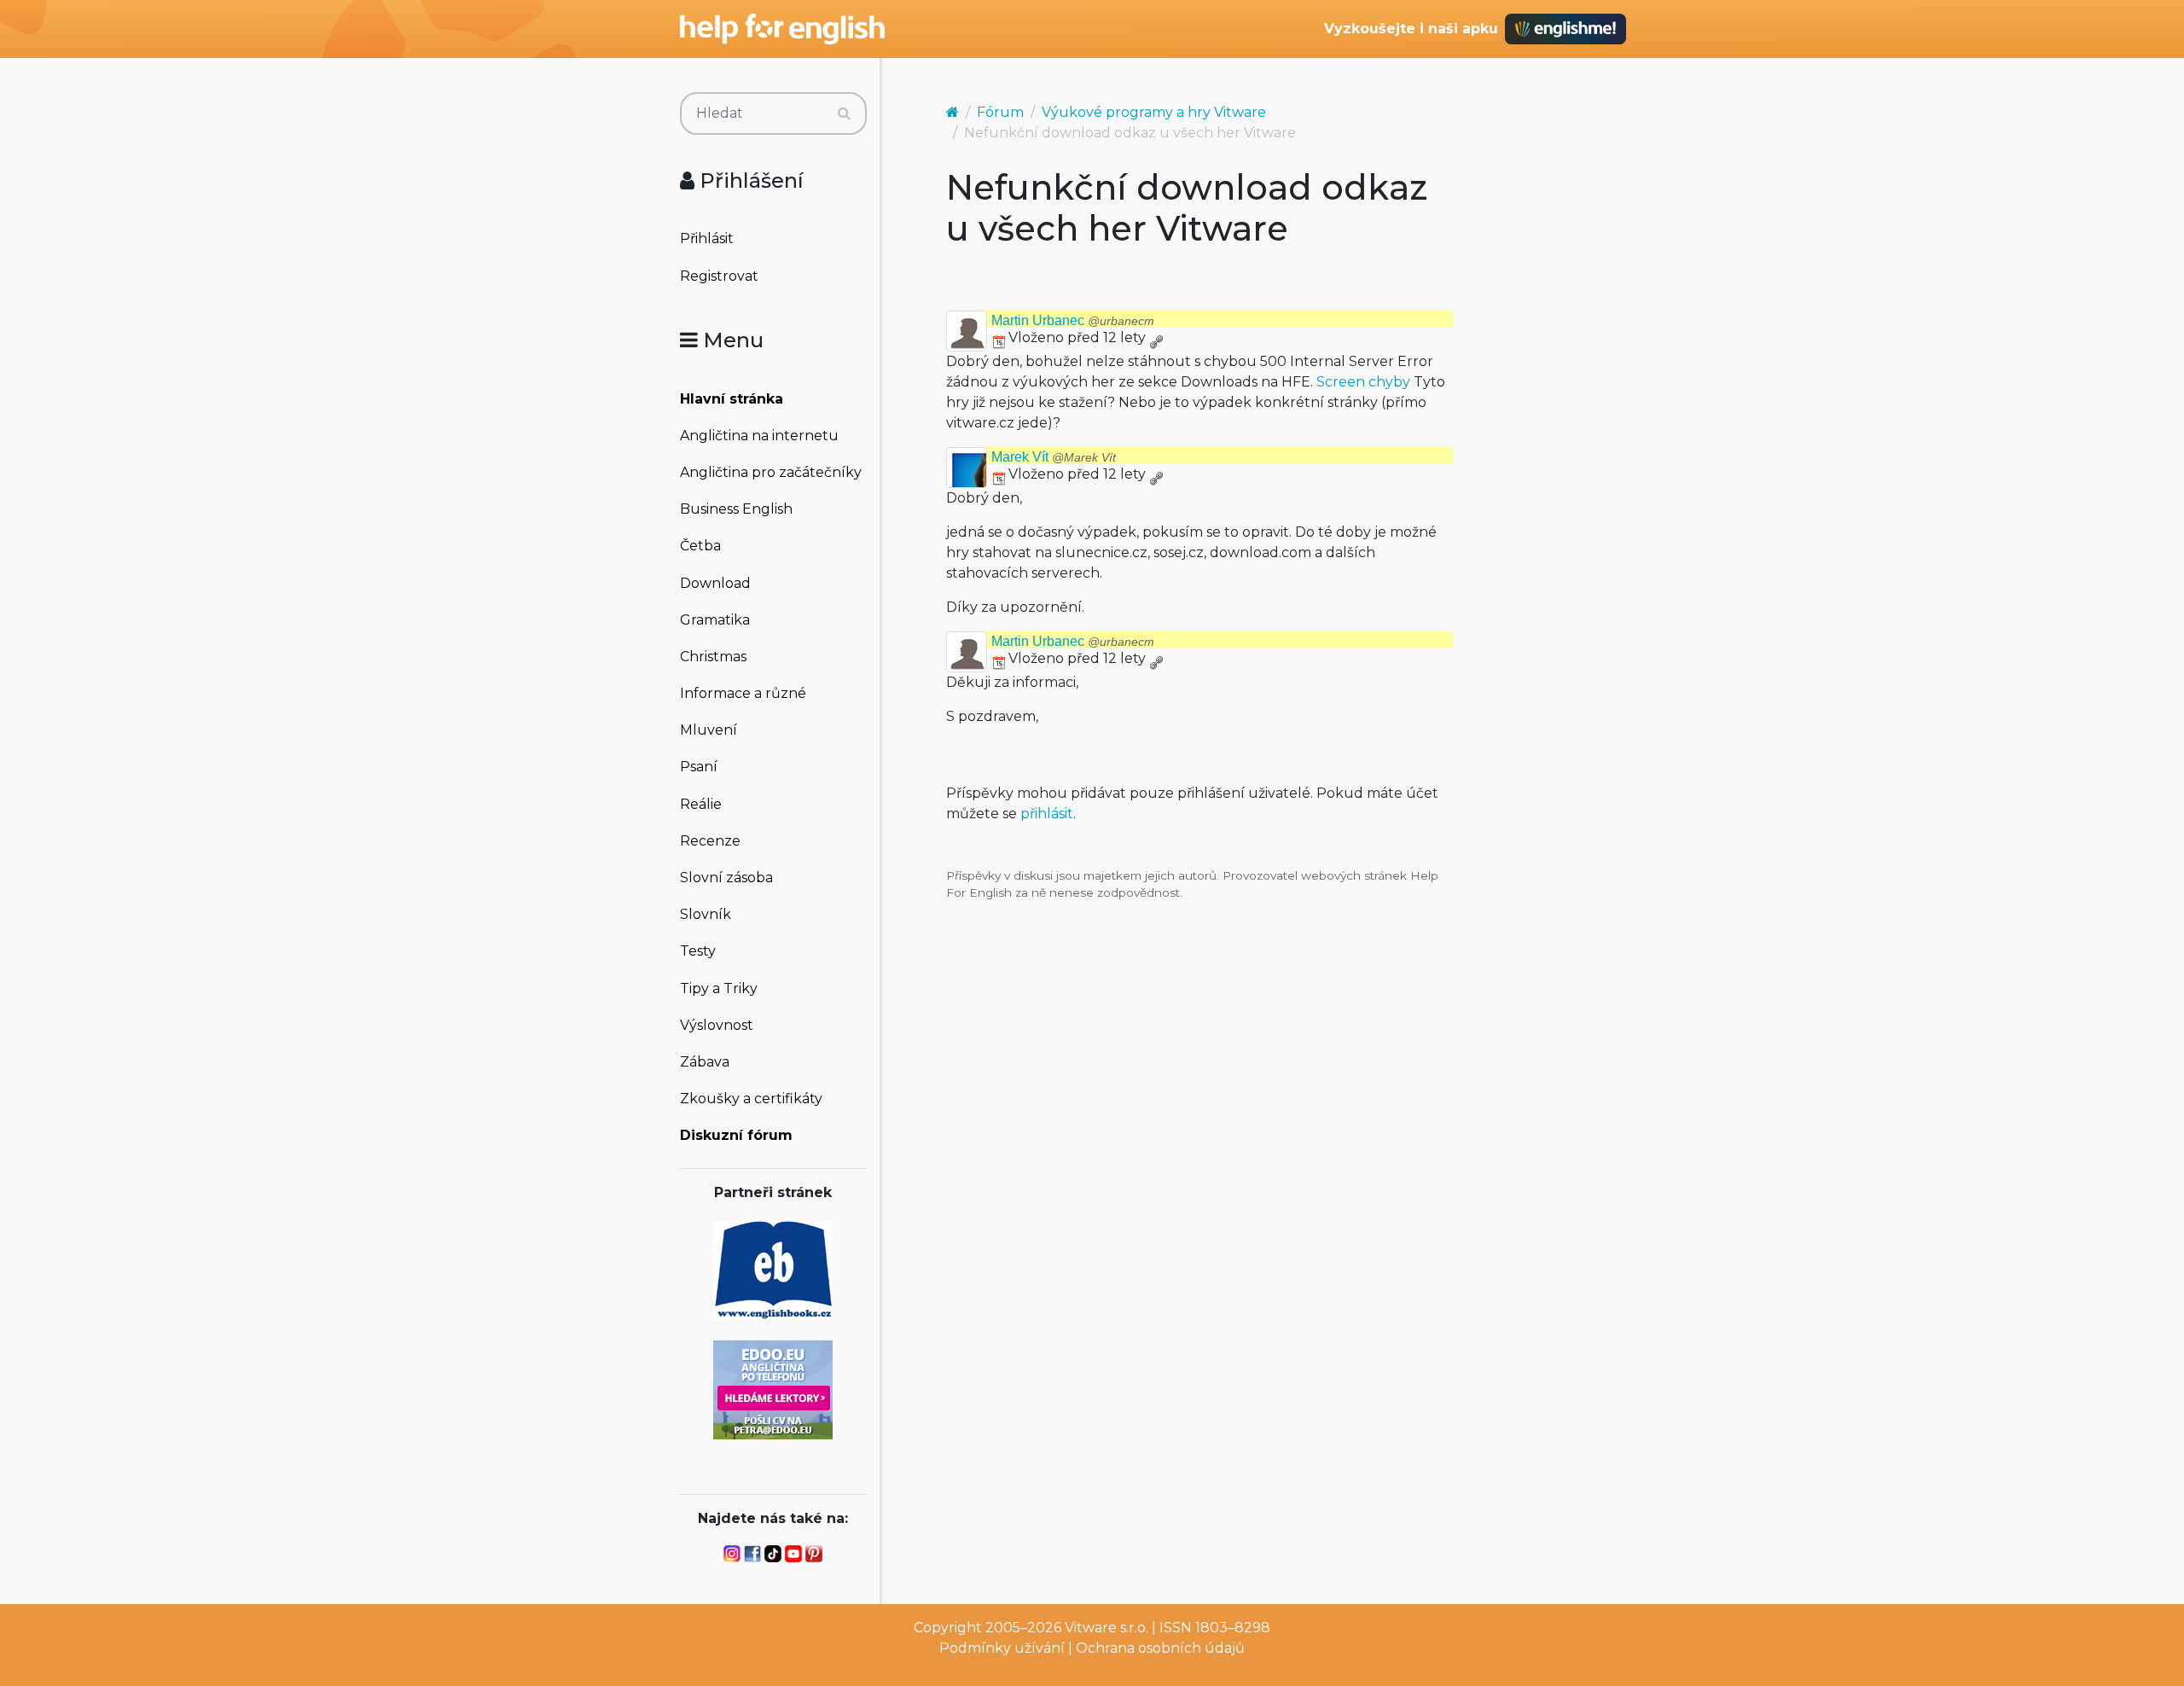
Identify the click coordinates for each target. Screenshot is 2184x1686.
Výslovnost (717, 1025)
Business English (736, 509)
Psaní (699, 767)
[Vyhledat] (844, 113)
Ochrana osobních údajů (1160, 1648)
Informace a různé (743, 693)
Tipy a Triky (719, 988)
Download (715, 583)
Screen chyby (1363, 382)
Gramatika (715, 620)
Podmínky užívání (1002, 1648)
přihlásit (1047, 814)
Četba (700, 546)
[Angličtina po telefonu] (773, 1389)
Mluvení (709, 730)
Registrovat (719, 276)
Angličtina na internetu (759, 436)
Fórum (1000, 112)
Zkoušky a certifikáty (751, 1099)
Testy (698, 951)
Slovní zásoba (726, 878)
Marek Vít (1054, 457)
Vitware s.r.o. (1107, 1628)
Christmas (713, 657)
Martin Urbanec (1073, 320)
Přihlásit (707, 238)
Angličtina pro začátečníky (771, 472)
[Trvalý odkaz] (1156, 337)
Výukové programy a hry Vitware (1154, 112)
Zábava (705, 1062)
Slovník (706, 914)
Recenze (710, 841)
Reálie (701, 804)
